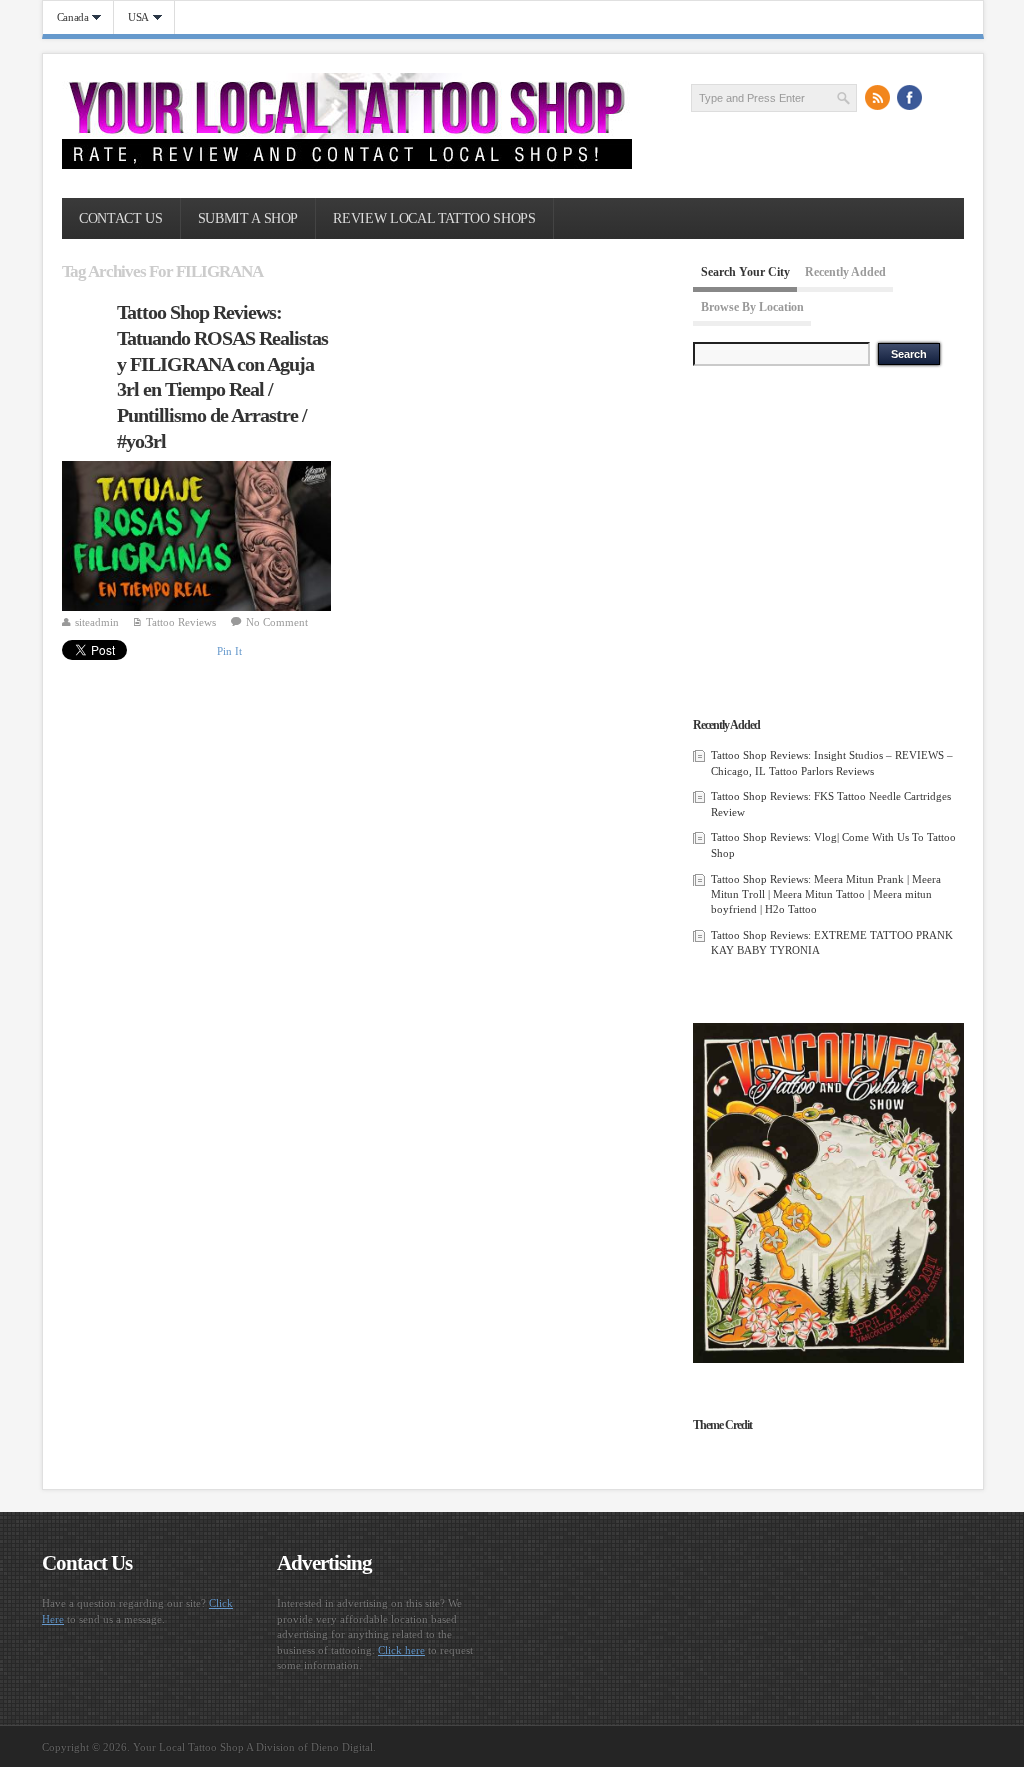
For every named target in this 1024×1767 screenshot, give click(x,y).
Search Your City (745, 272)
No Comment (277, 622)
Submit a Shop (248, 218)
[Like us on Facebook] (910, 97)
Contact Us (120, 218)
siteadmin (97, 622)
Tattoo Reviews (181, 622)
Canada (66, 17)
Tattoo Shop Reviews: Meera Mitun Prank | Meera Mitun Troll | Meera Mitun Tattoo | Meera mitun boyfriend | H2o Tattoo (826, 894)
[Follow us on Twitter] (942, 97)
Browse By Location (752, 307)
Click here (401, 1650)
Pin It (229, 651)
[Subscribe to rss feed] (878, 97)
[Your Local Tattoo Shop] (347, 165)
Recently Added (845, 272)
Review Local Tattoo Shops (434, 218)
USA (131, 17)
